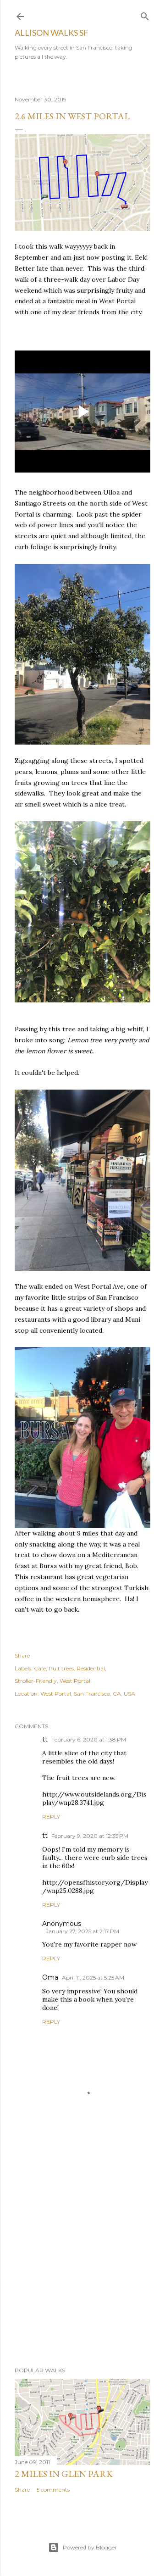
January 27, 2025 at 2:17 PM (82, 1931)
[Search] (145, 14)
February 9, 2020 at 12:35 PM (90, 1836)
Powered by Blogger (90, 2547)
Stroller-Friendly (36, 1681)
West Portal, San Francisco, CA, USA (88, 1694)
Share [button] (22, 1655)
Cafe (40, 1668)
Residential (91, 1668)
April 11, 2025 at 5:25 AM (93, 1978)
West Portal (75, 1681)
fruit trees (61, 1668)
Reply (51, 1817)
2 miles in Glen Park (64, 2474)
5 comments (53, 2490)
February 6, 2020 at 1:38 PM (89, 1739)
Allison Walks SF (52, 33)
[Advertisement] (82, 2261)
